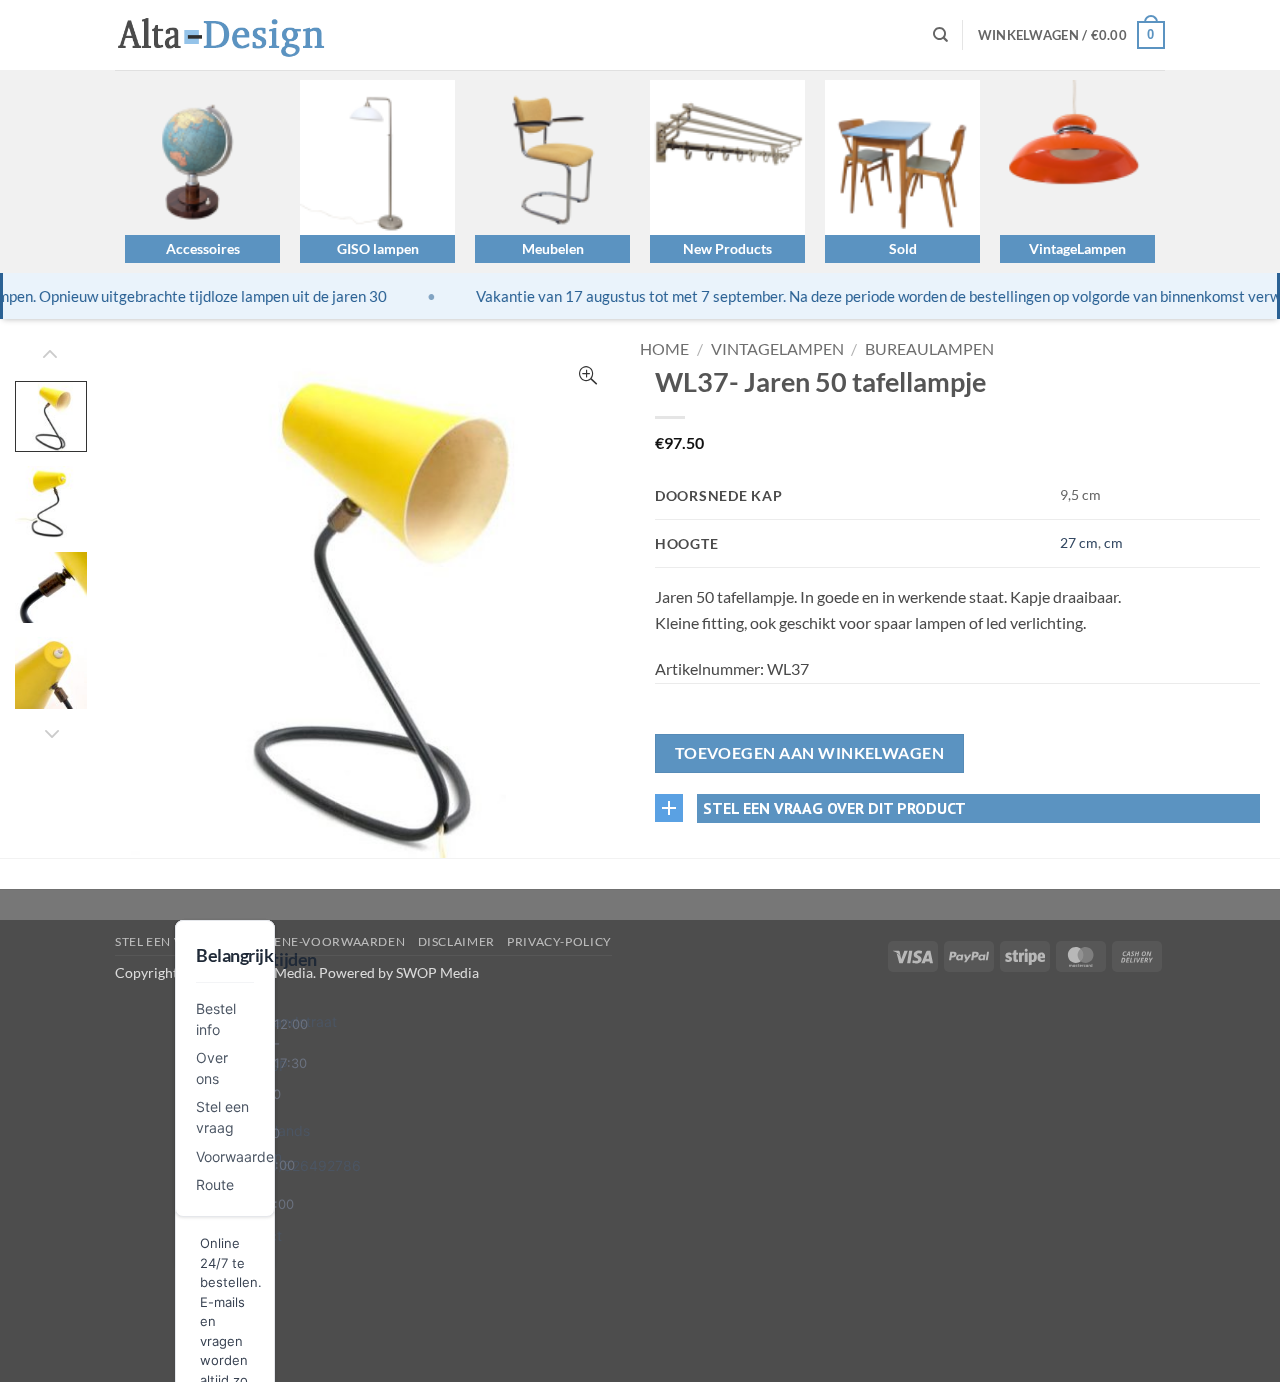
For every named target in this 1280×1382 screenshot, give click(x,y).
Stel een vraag (166, 941)
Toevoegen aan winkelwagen (810, 753)
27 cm (1079, 542)
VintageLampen (1077, 248)
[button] (1071, 35)
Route (215, 1184)
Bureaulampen (929, 348)
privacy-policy (559, 941)
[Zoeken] (940, 35)
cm (1113, 542)
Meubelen (553, 248)
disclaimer (456, 941)
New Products (727, 248)
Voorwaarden (239, 1156)
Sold (903, 248)
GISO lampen (378, 248)
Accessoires (203, 248)
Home (664, 348)
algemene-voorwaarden (317, 941)
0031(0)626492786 (295, 1165)
